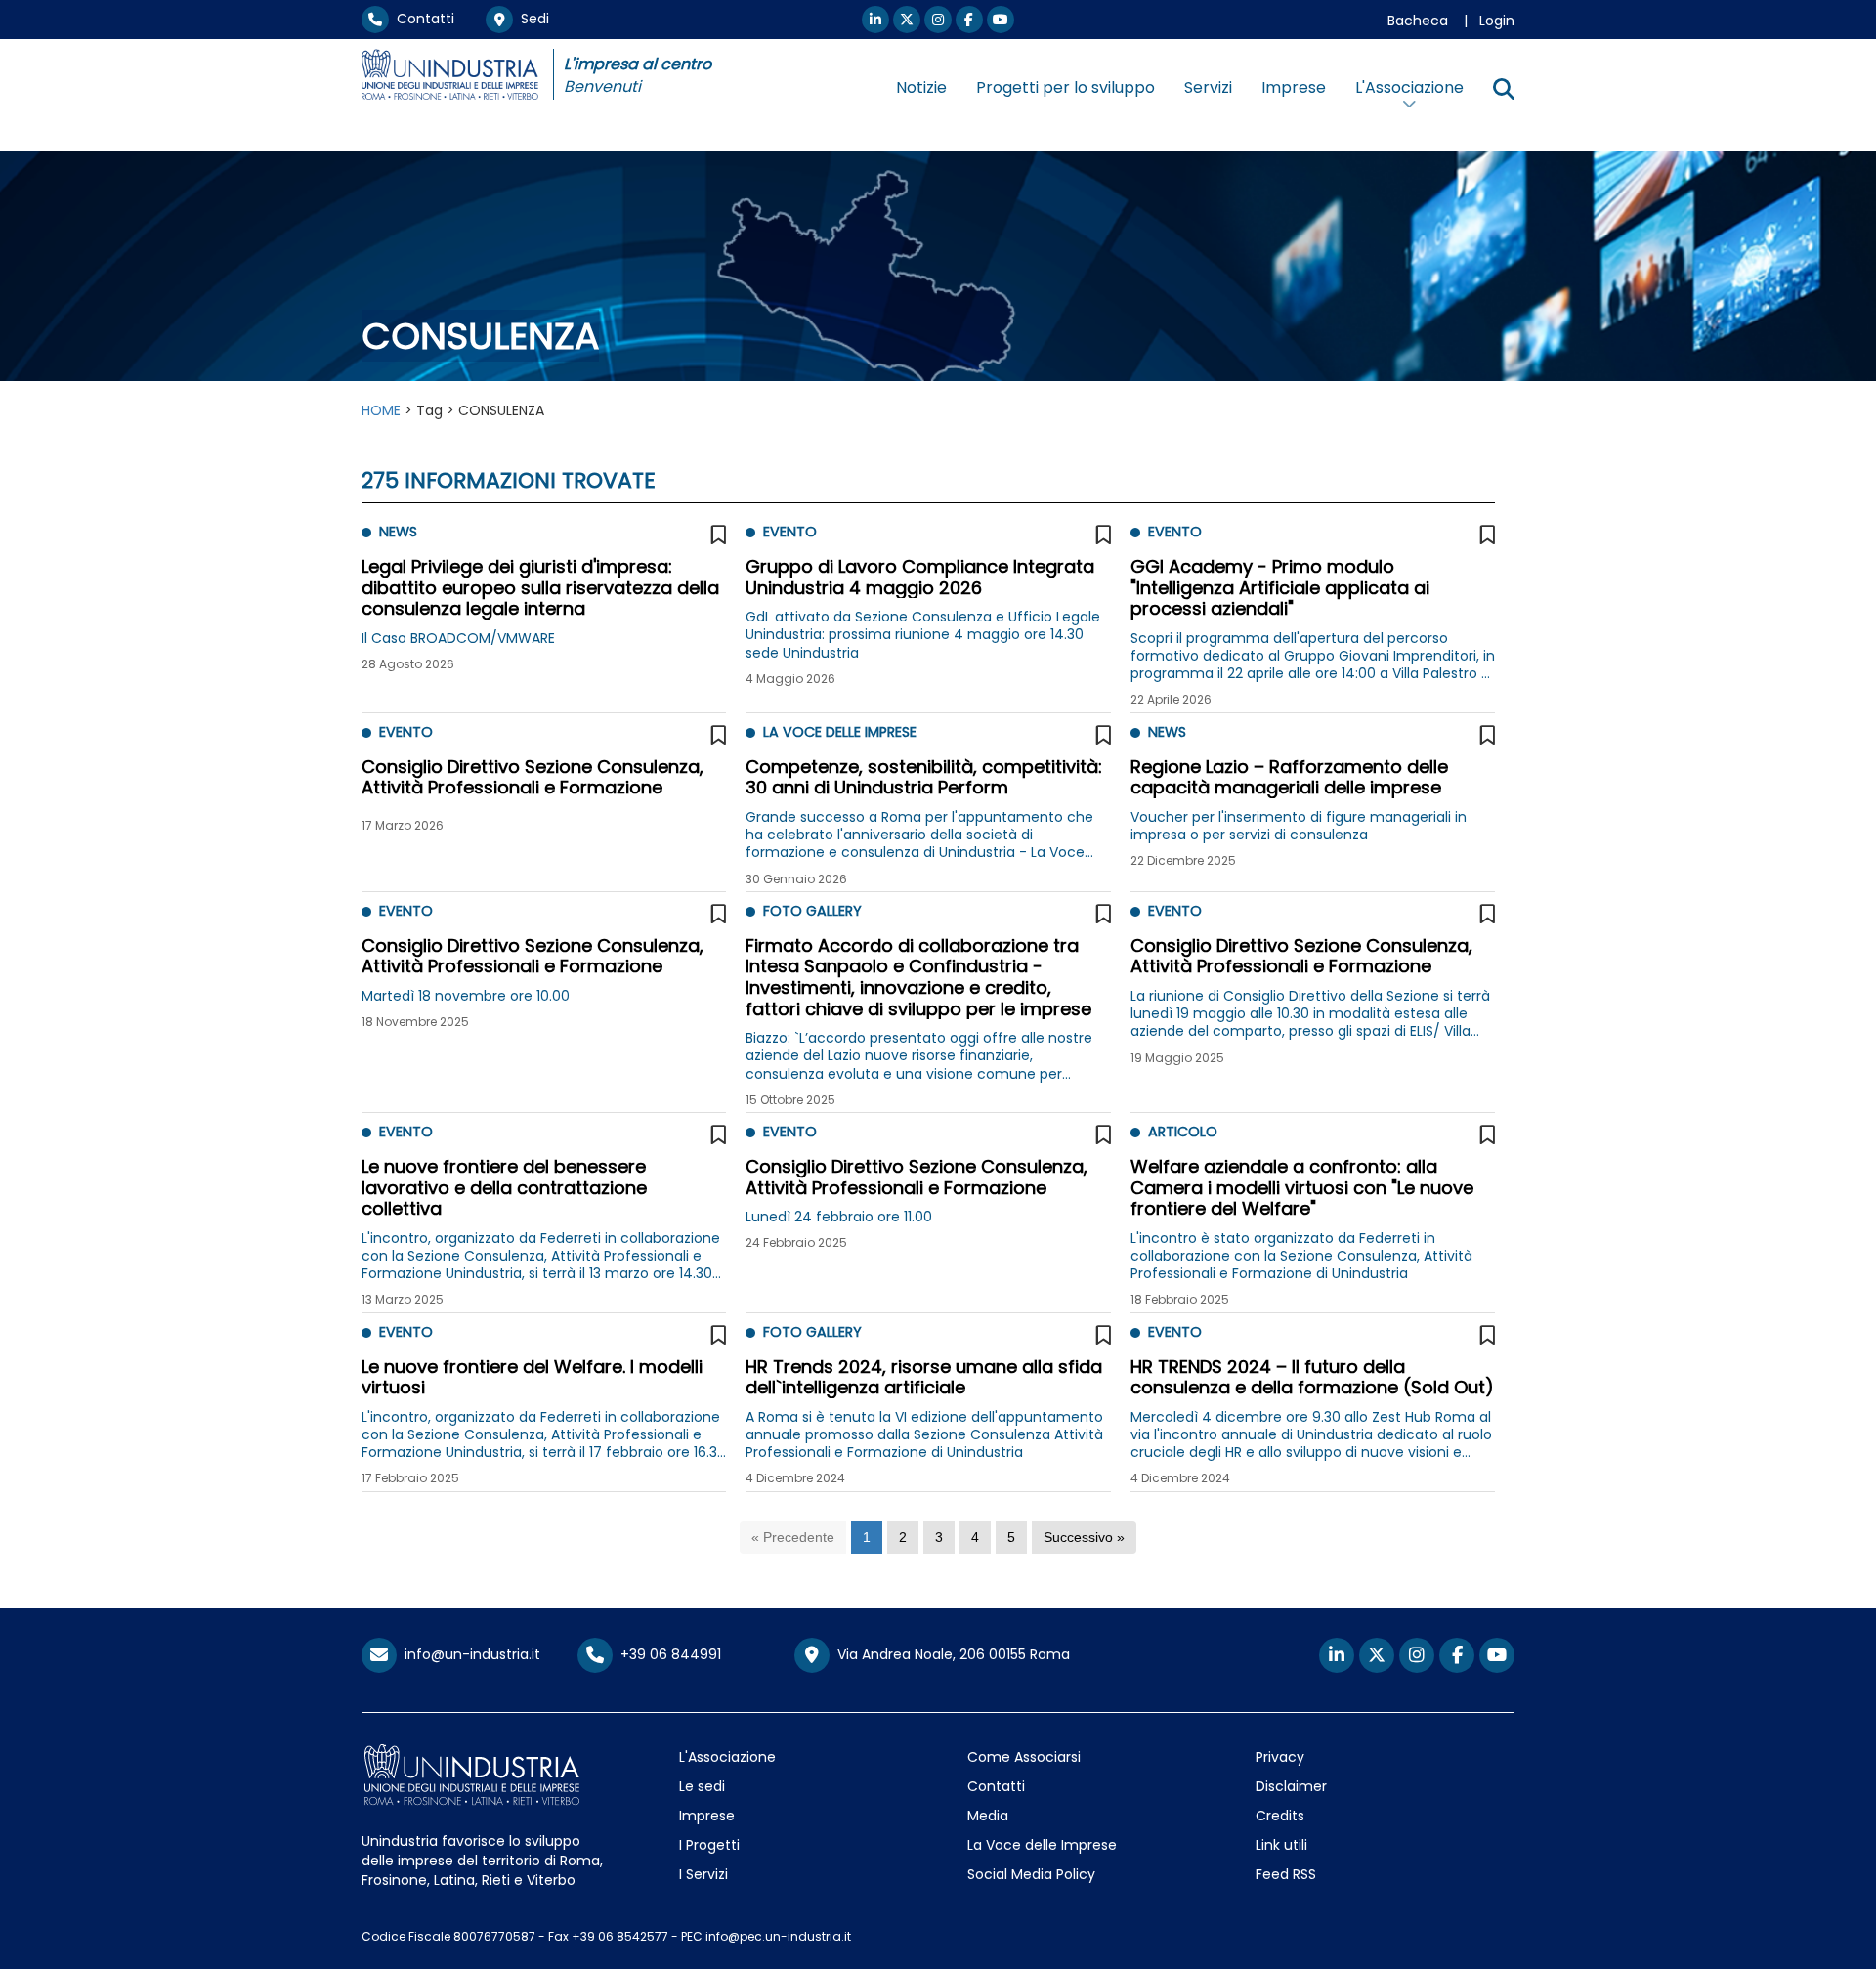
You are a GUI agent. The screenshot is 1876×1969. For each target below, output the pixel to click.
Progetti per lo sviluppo (1066, 87)
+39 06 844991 (667, 1654)
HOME (381, 410)
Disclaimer (1291, 1786)
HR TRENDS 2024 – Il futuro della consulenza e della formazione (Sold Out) (1312, 1377)
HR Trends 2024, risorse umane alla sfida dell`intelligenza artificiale (924, 1377)
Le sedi (702, 1786)
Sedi (531, 19)
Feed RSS (1286, 1874)
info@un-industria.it (469, 1654)
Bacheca (1418, 21)
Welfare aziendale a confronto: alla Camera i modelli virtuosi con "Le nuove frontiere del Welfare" (1302, 1187)
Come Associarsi (1024, 1757)
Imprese (1294, 87)
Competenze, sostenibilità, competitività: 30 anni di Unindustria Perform (924, 777)
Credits (1280, 1816)
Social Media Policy (1031, 1874)
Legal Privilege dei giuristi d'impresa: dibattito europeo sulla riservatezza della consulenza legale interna (540, 587)
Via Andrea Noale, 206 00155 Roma (950, 1654)
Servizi (1208, 87)
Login (1497, 21)
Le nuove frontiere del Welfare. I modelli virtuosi (532, 1377)
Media (988, 1816)
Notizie (921, 87)
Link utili (1281, 1845)
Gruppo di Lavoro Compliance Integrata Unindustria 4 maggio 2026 (920, 577)
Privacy (1280, 1757)
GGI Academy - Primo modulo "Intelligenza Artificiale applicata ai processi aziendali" (1280, 587)
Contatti (422, 19)
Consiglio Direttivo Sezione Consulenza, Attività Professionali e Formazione (533, 777)
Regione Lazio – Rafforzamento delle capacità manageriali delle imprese (1289, 777)
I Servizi (703, 1874)
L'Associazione (727, 1757)
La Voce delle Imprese (1042, 1845)
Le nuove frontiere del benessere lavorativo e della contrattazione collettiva (504, 1187)
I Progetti (709, 1845)
